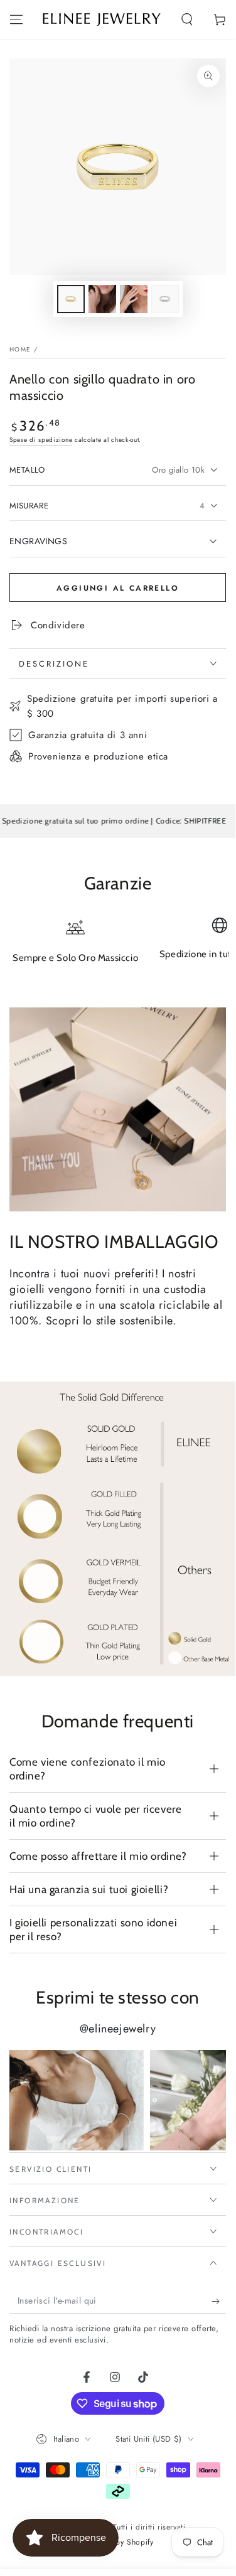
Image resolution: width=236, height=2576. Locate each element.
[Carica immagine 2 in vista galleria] (102, 299)
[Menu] (16, 19)
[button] (187, 19)
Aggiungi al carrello (118, 588)
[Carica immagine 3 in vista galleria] (134, 299)
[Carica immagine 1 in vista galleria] (71, 299)
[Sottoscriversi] (219, 2301)
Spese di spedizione (41, 440)
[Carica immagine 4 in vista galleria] (165, 299)
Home (20, 349)
